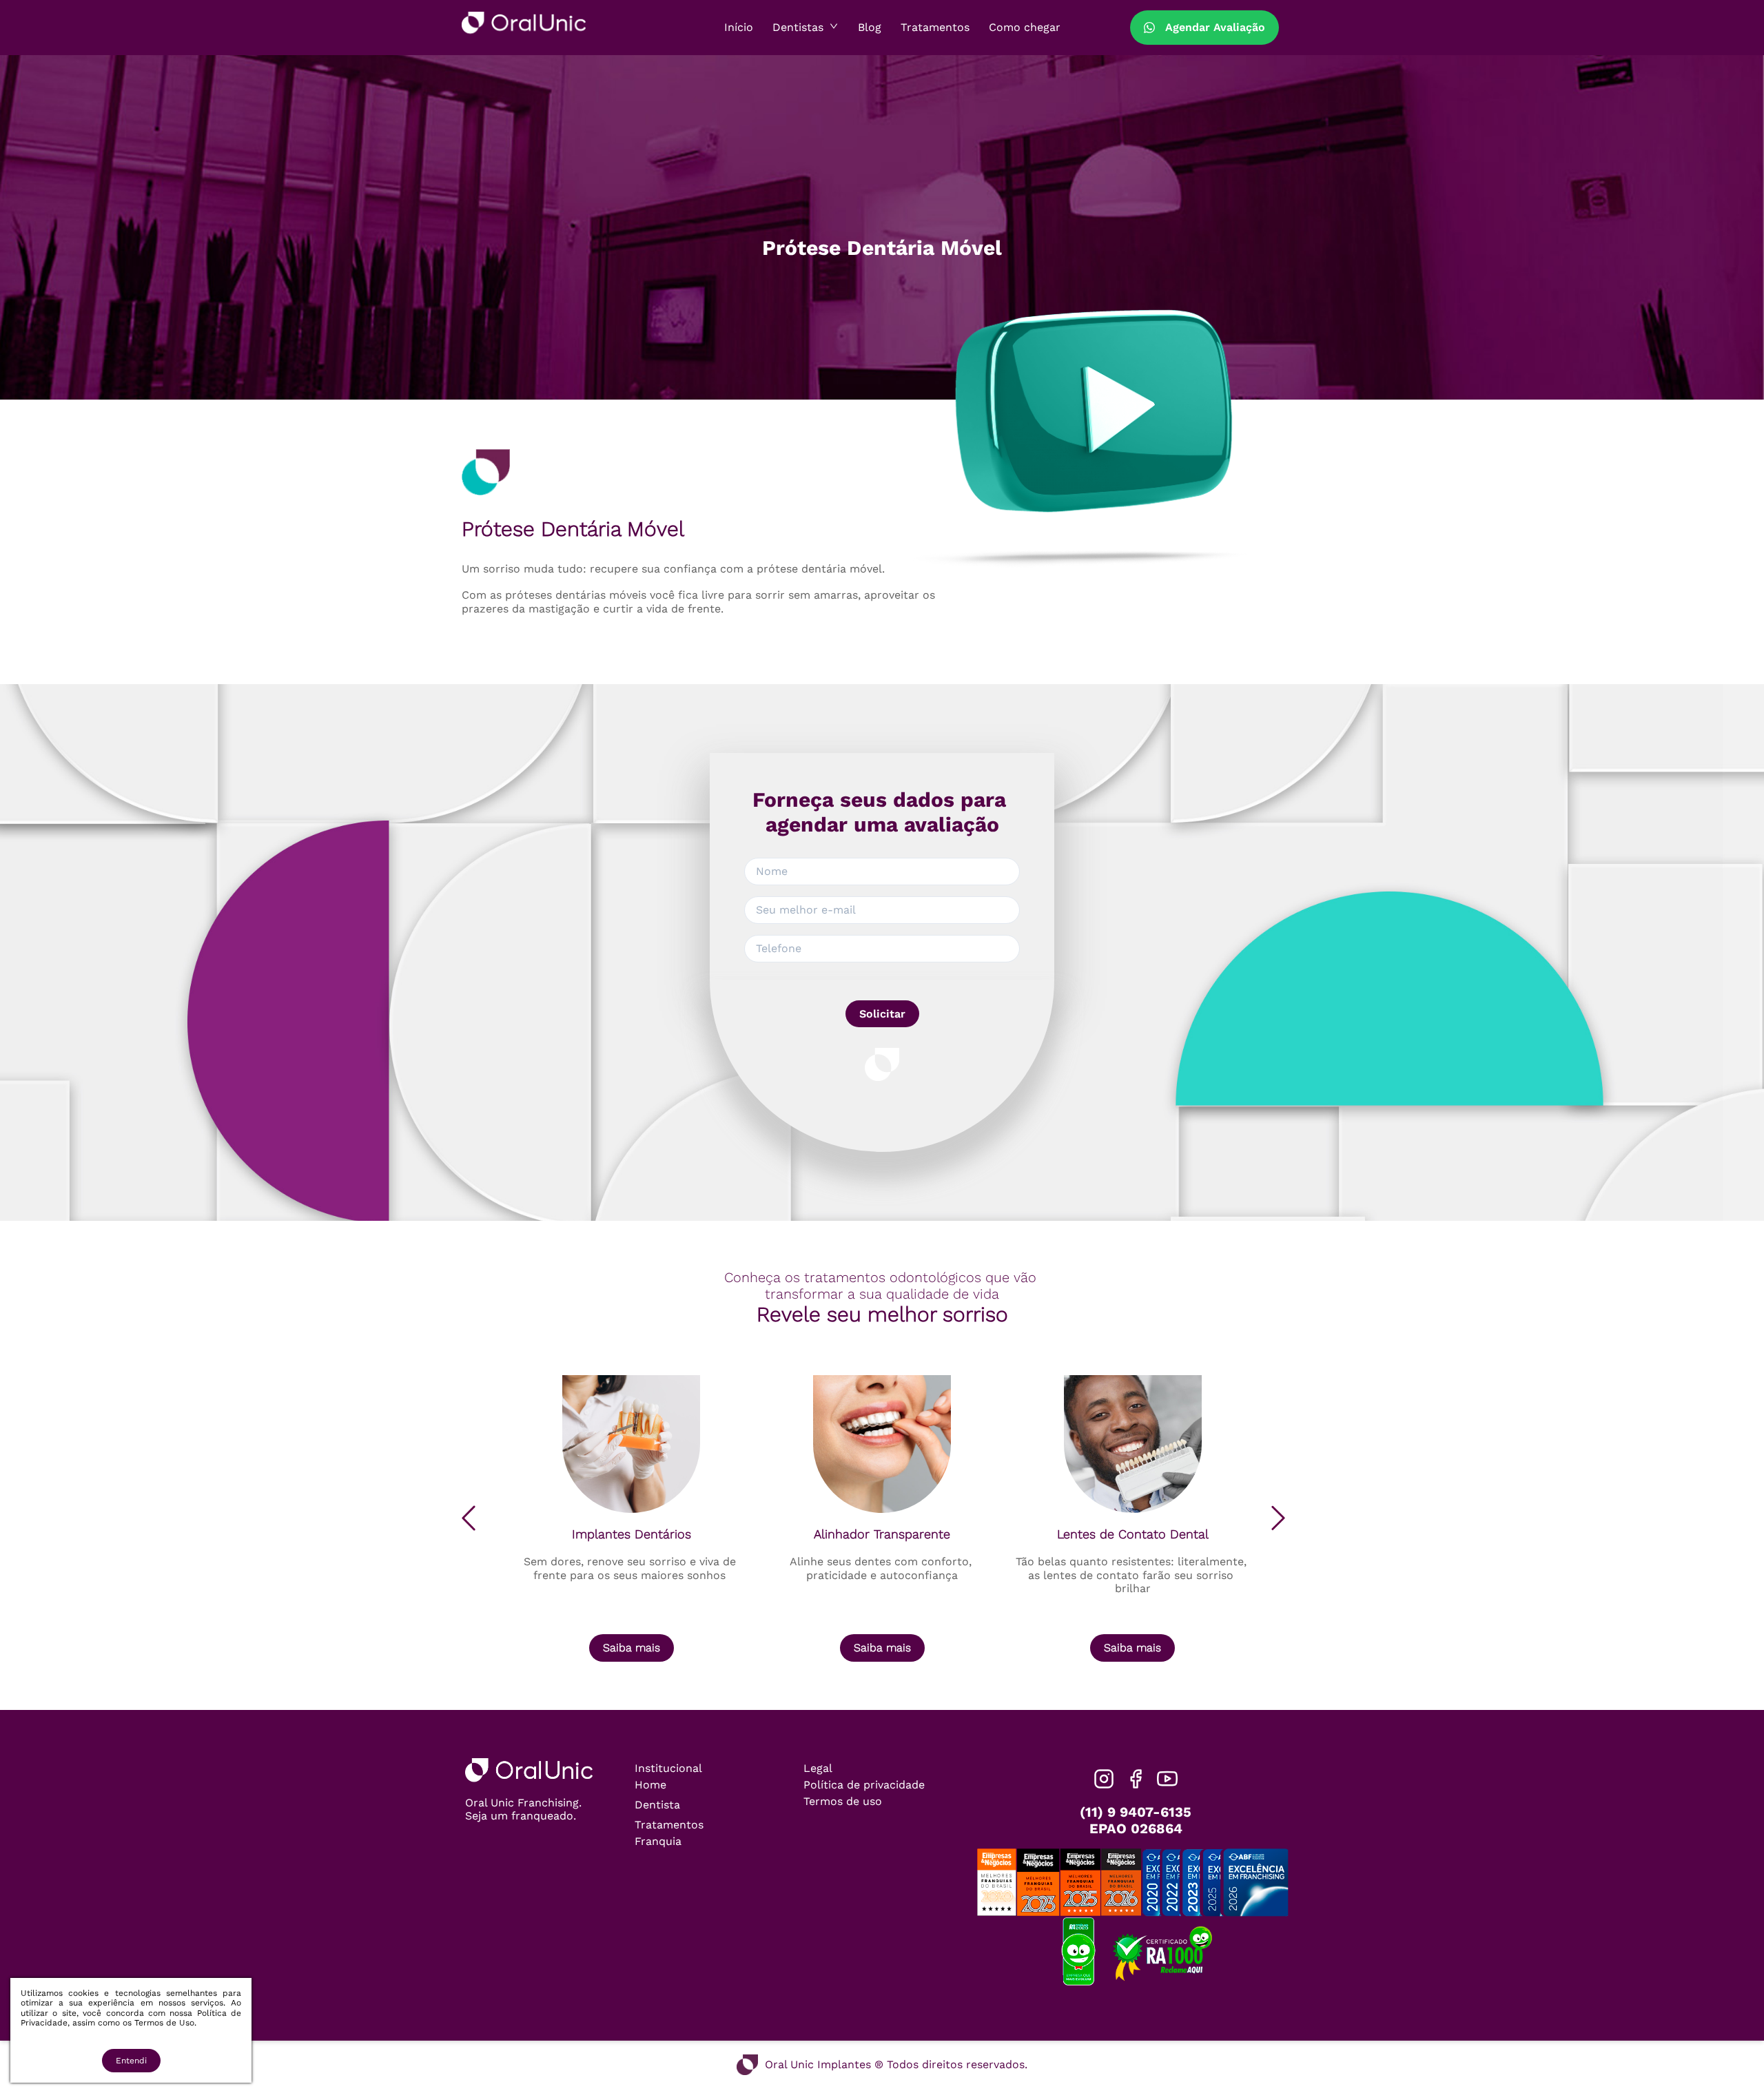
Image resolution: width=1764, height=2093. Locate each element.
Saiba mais (632, 1648)
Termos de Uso (164, 2023)
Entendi (131, 2061)
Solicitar (882, 1014)
